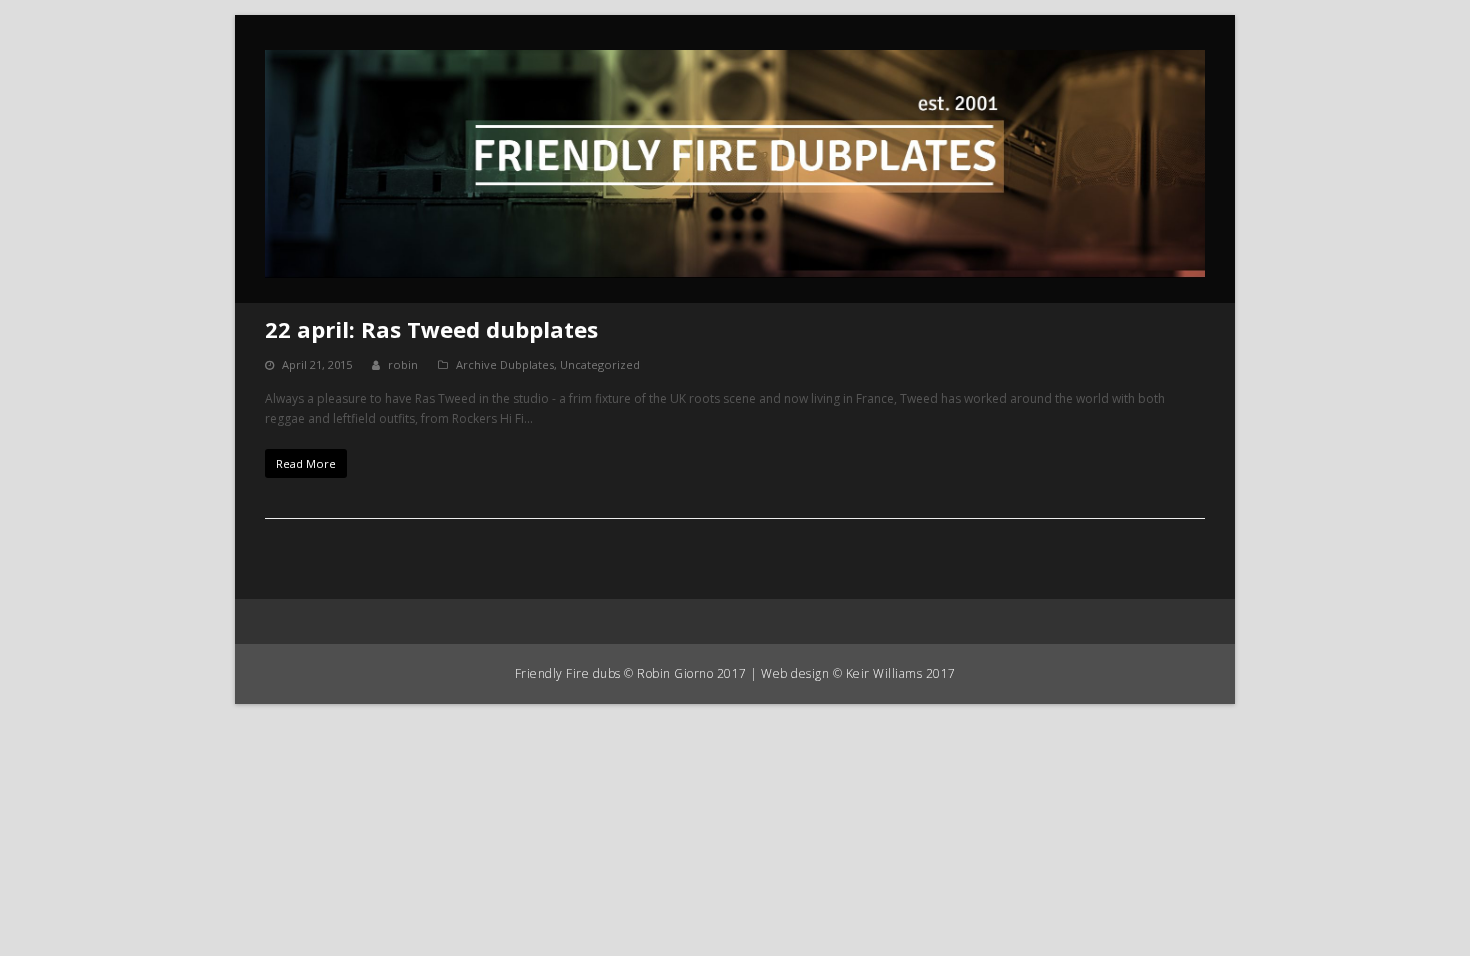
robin (403, 364)
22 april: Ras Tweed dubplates (431, 329)
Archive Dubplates (505, 364)
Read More (306, 463)
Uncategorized (600, 364)
